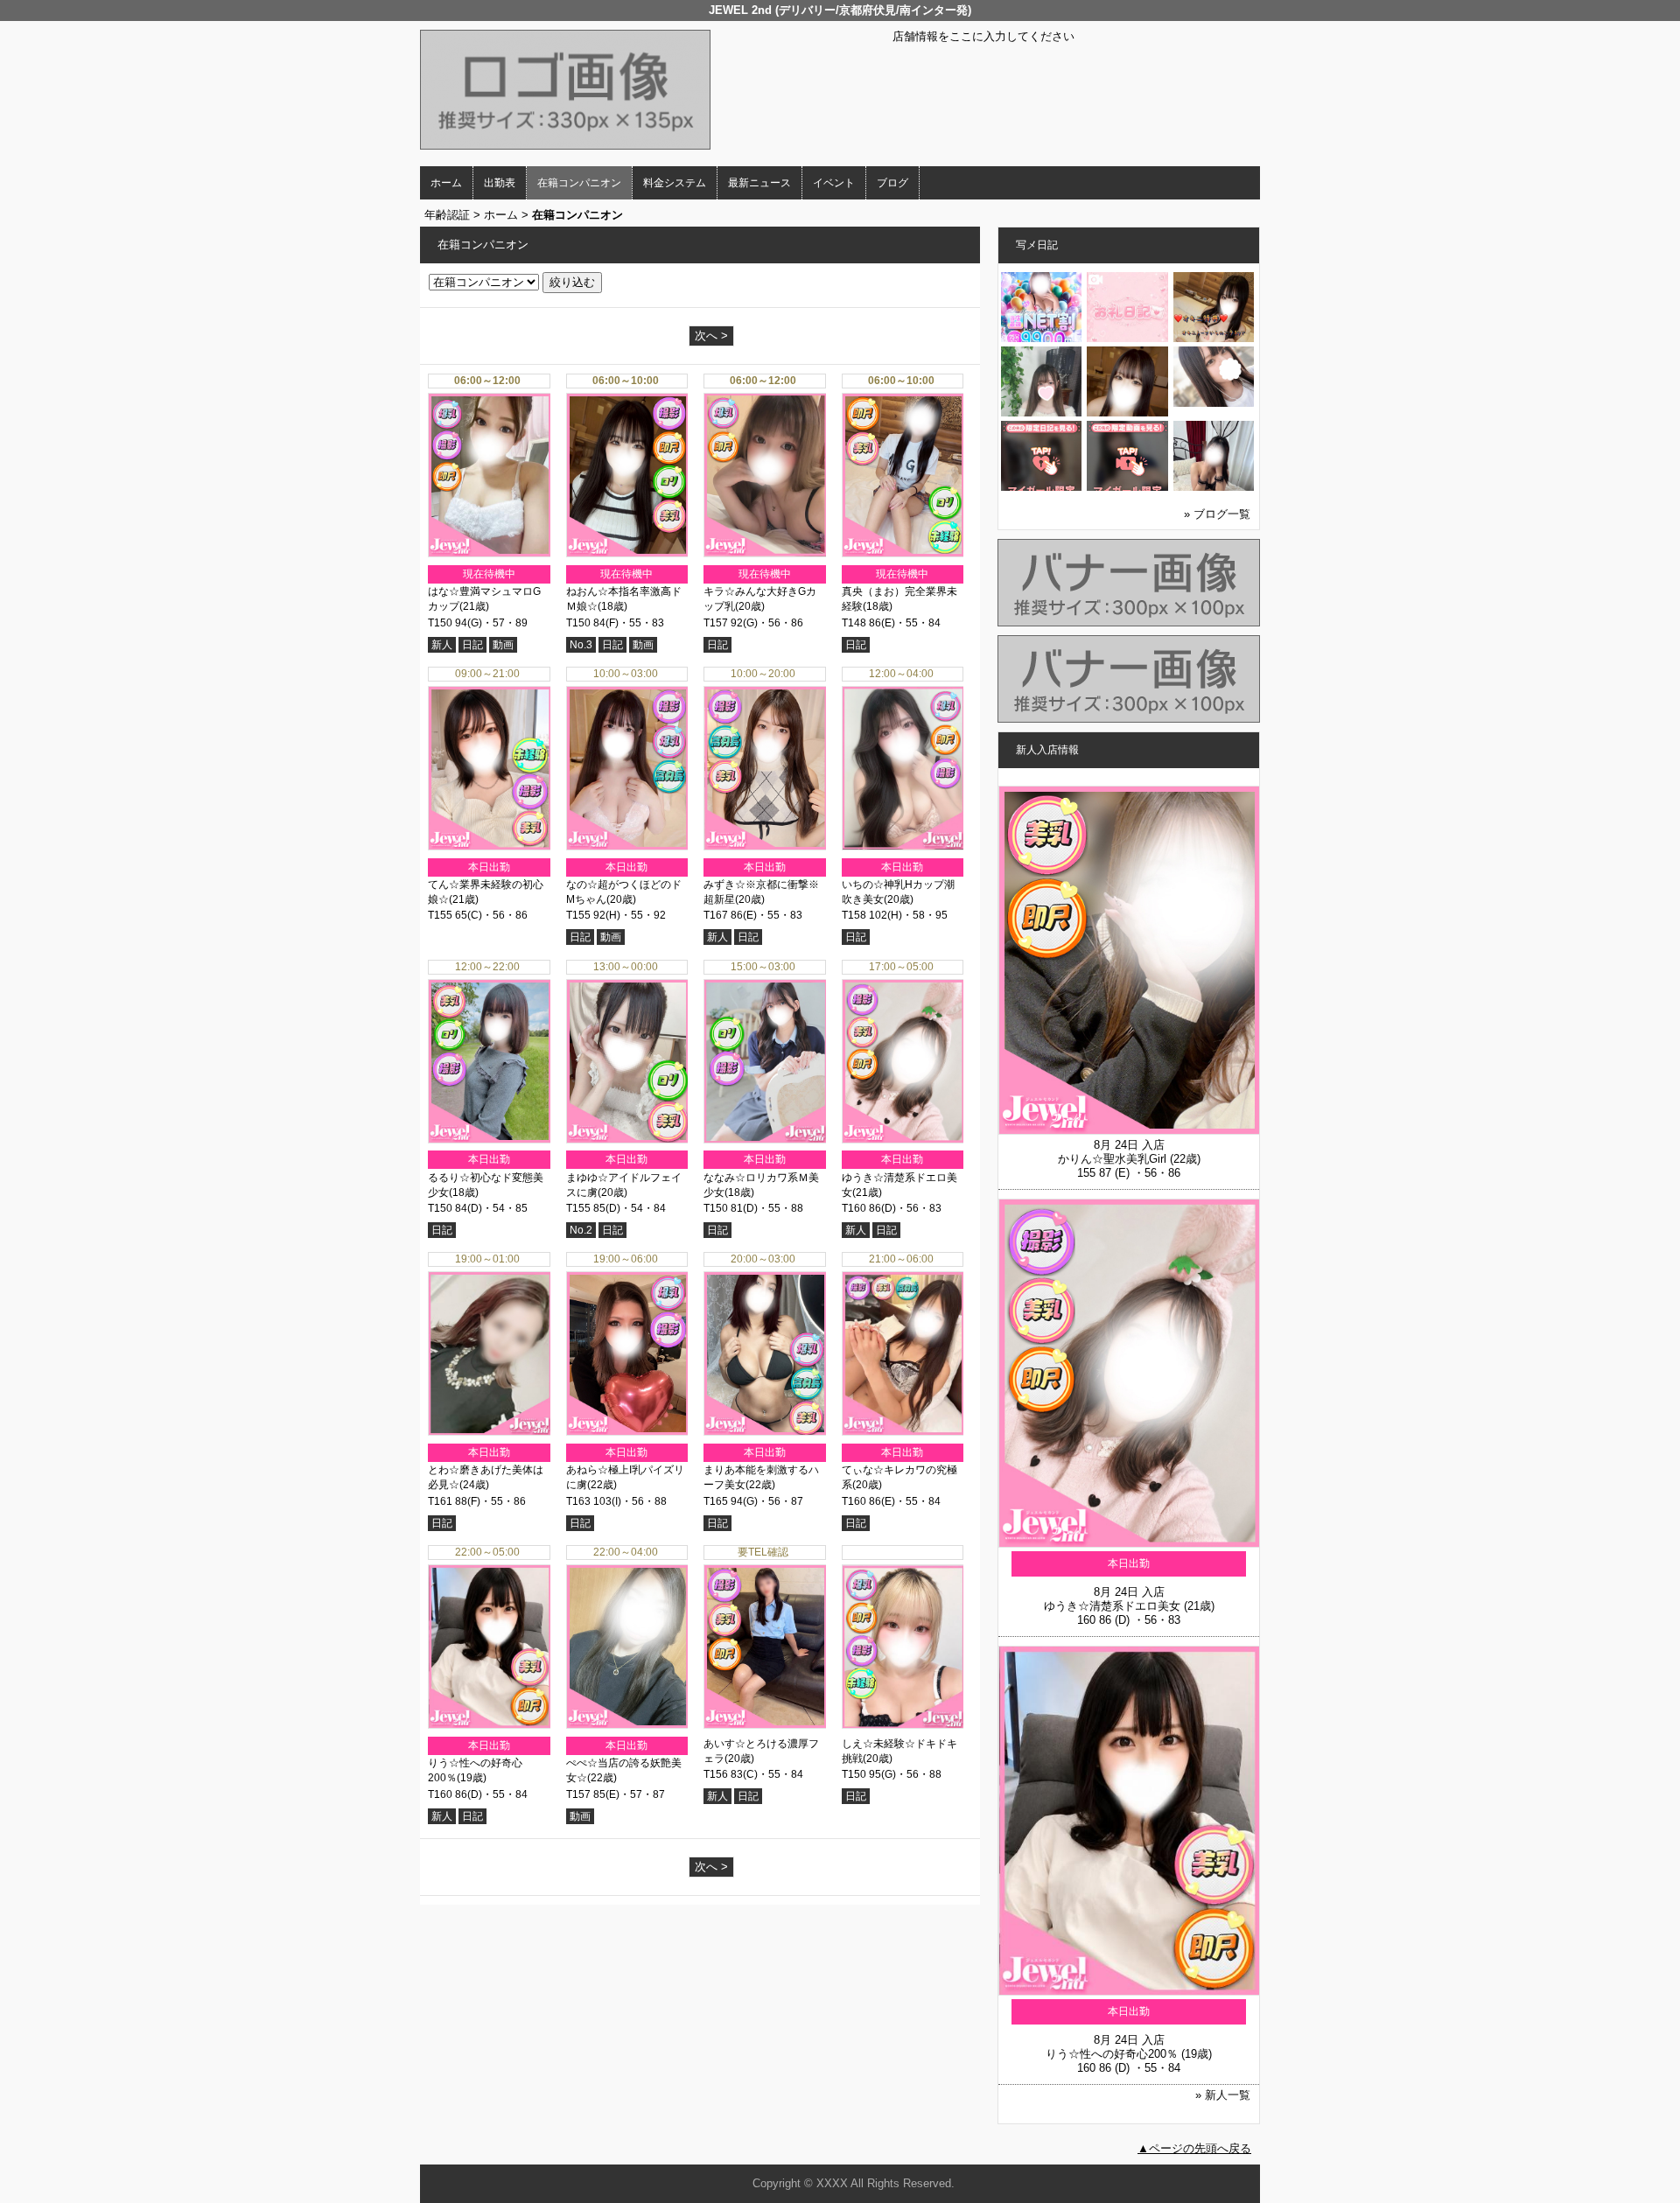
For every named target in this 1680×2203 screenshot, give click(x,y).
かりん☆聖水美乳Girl (1112, 1159)
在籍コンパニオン (579, 183)
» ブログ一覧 (1217, 514)
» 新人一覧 (1223, 2095)
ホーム (446, 183)
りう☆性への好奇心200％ (1112, 2054)
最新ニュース (759, 183)
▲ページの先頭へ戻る (1194, 2148)
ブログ (892, 183)
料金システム (675, 183)
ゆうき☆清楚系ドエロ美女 (1112, 1606)
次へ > (711, 336)
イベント (834, 183)
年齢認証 (447, 215)
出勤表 (500, 183)
